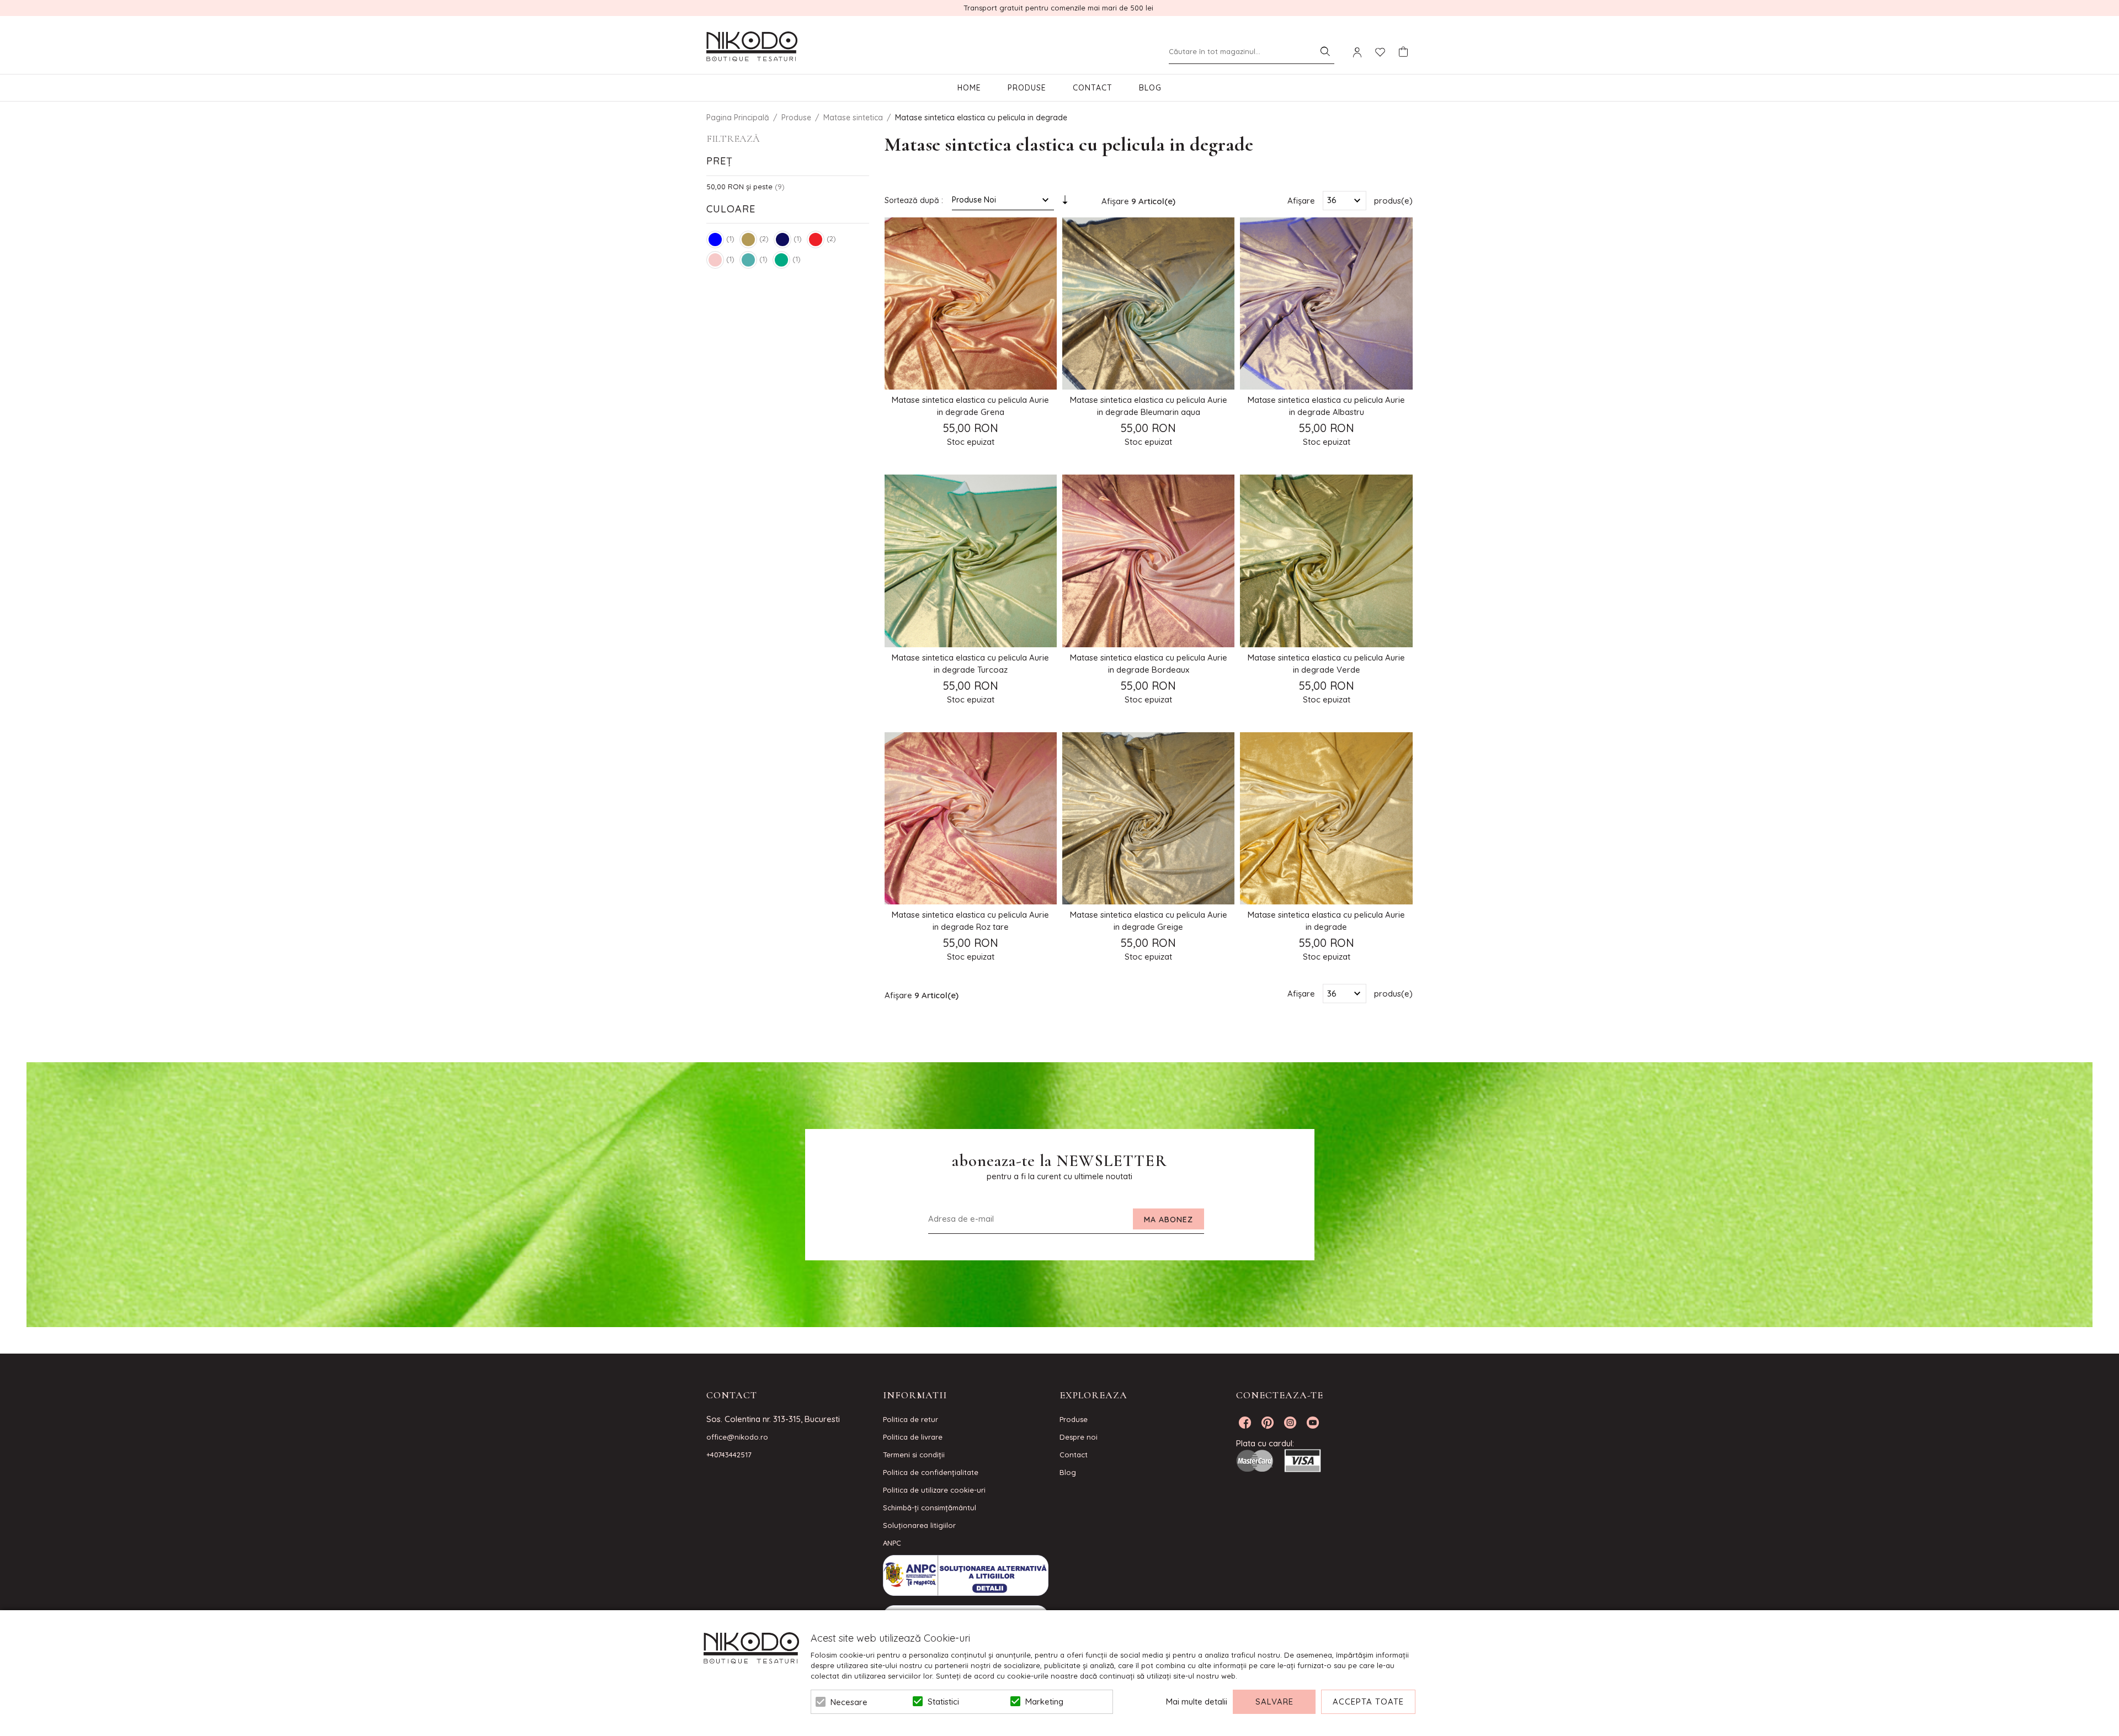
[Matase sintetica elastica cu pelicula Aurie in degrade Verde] (1326, 561)
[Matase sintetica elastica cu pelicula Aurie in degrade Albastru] (1326, 303)
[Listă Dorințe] (1380, 51)
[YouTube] (1313, 1423)
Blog (1150, 88)
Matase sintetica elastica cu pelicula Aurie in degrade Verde (1326, 664)
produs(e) (1393, 200)
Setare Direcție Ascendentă (1065, 203)
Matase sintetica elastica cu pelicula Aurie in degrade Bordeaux (1149, 664)
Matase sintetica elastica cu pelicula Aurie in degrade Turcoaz (970, 664)
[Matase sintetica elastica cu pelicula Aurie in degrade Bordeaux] (1148, 561)
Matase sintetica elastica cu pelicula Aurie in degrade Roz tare (970, 921)
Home (969, 88)
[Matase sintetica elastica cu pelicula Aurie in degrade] (1326, 818)
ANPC (892, 1543)
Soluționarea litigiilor (919, 1525)
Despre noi (1079, 1437)
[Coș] (1403, 52)
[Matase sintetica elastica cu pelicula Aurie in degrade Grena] (971, 303)
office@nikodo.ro (737, 1437)
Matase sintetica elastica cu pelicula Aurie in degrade (1326, 921)
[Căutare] (1325, 51)
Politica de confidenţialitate (931, 1472)
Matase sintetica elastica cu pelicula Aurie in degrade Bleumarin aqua (1149, 406)
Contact (1093, 88)
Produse (1027, 88)
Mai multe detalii (1197, 1702)
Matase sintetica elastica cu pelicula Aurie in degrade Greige (1149, 921)
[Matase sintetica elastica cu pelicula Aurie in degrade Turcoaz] (971, 561)
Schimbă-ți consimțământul (930, 1508)
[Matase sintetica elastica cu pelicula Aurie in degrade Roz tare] (971, 818)
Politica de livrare (913, 1437)
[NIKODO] (752, 47)
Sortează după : (914, 200)
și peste (739, 187)
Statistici (943, 1702)
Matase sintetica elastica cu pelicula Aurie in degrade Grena (970, 406)
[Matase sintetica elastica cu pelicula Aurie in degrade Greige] (1148, 818)
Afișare (1301, 200)
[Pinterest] (1268, 1423)
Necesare (849, 1702)
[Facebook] (1245, 1423)
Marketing (1044, 1702)
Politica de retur (911, 1419)
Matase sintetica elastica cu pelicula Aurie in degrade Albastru (1326, 406)
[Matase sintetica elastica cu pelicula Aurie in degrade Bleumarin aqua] (1148, 303)
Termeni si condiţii (914, 1455)
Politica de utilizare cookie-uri (934, 1490)
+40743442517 (729, 1455)
